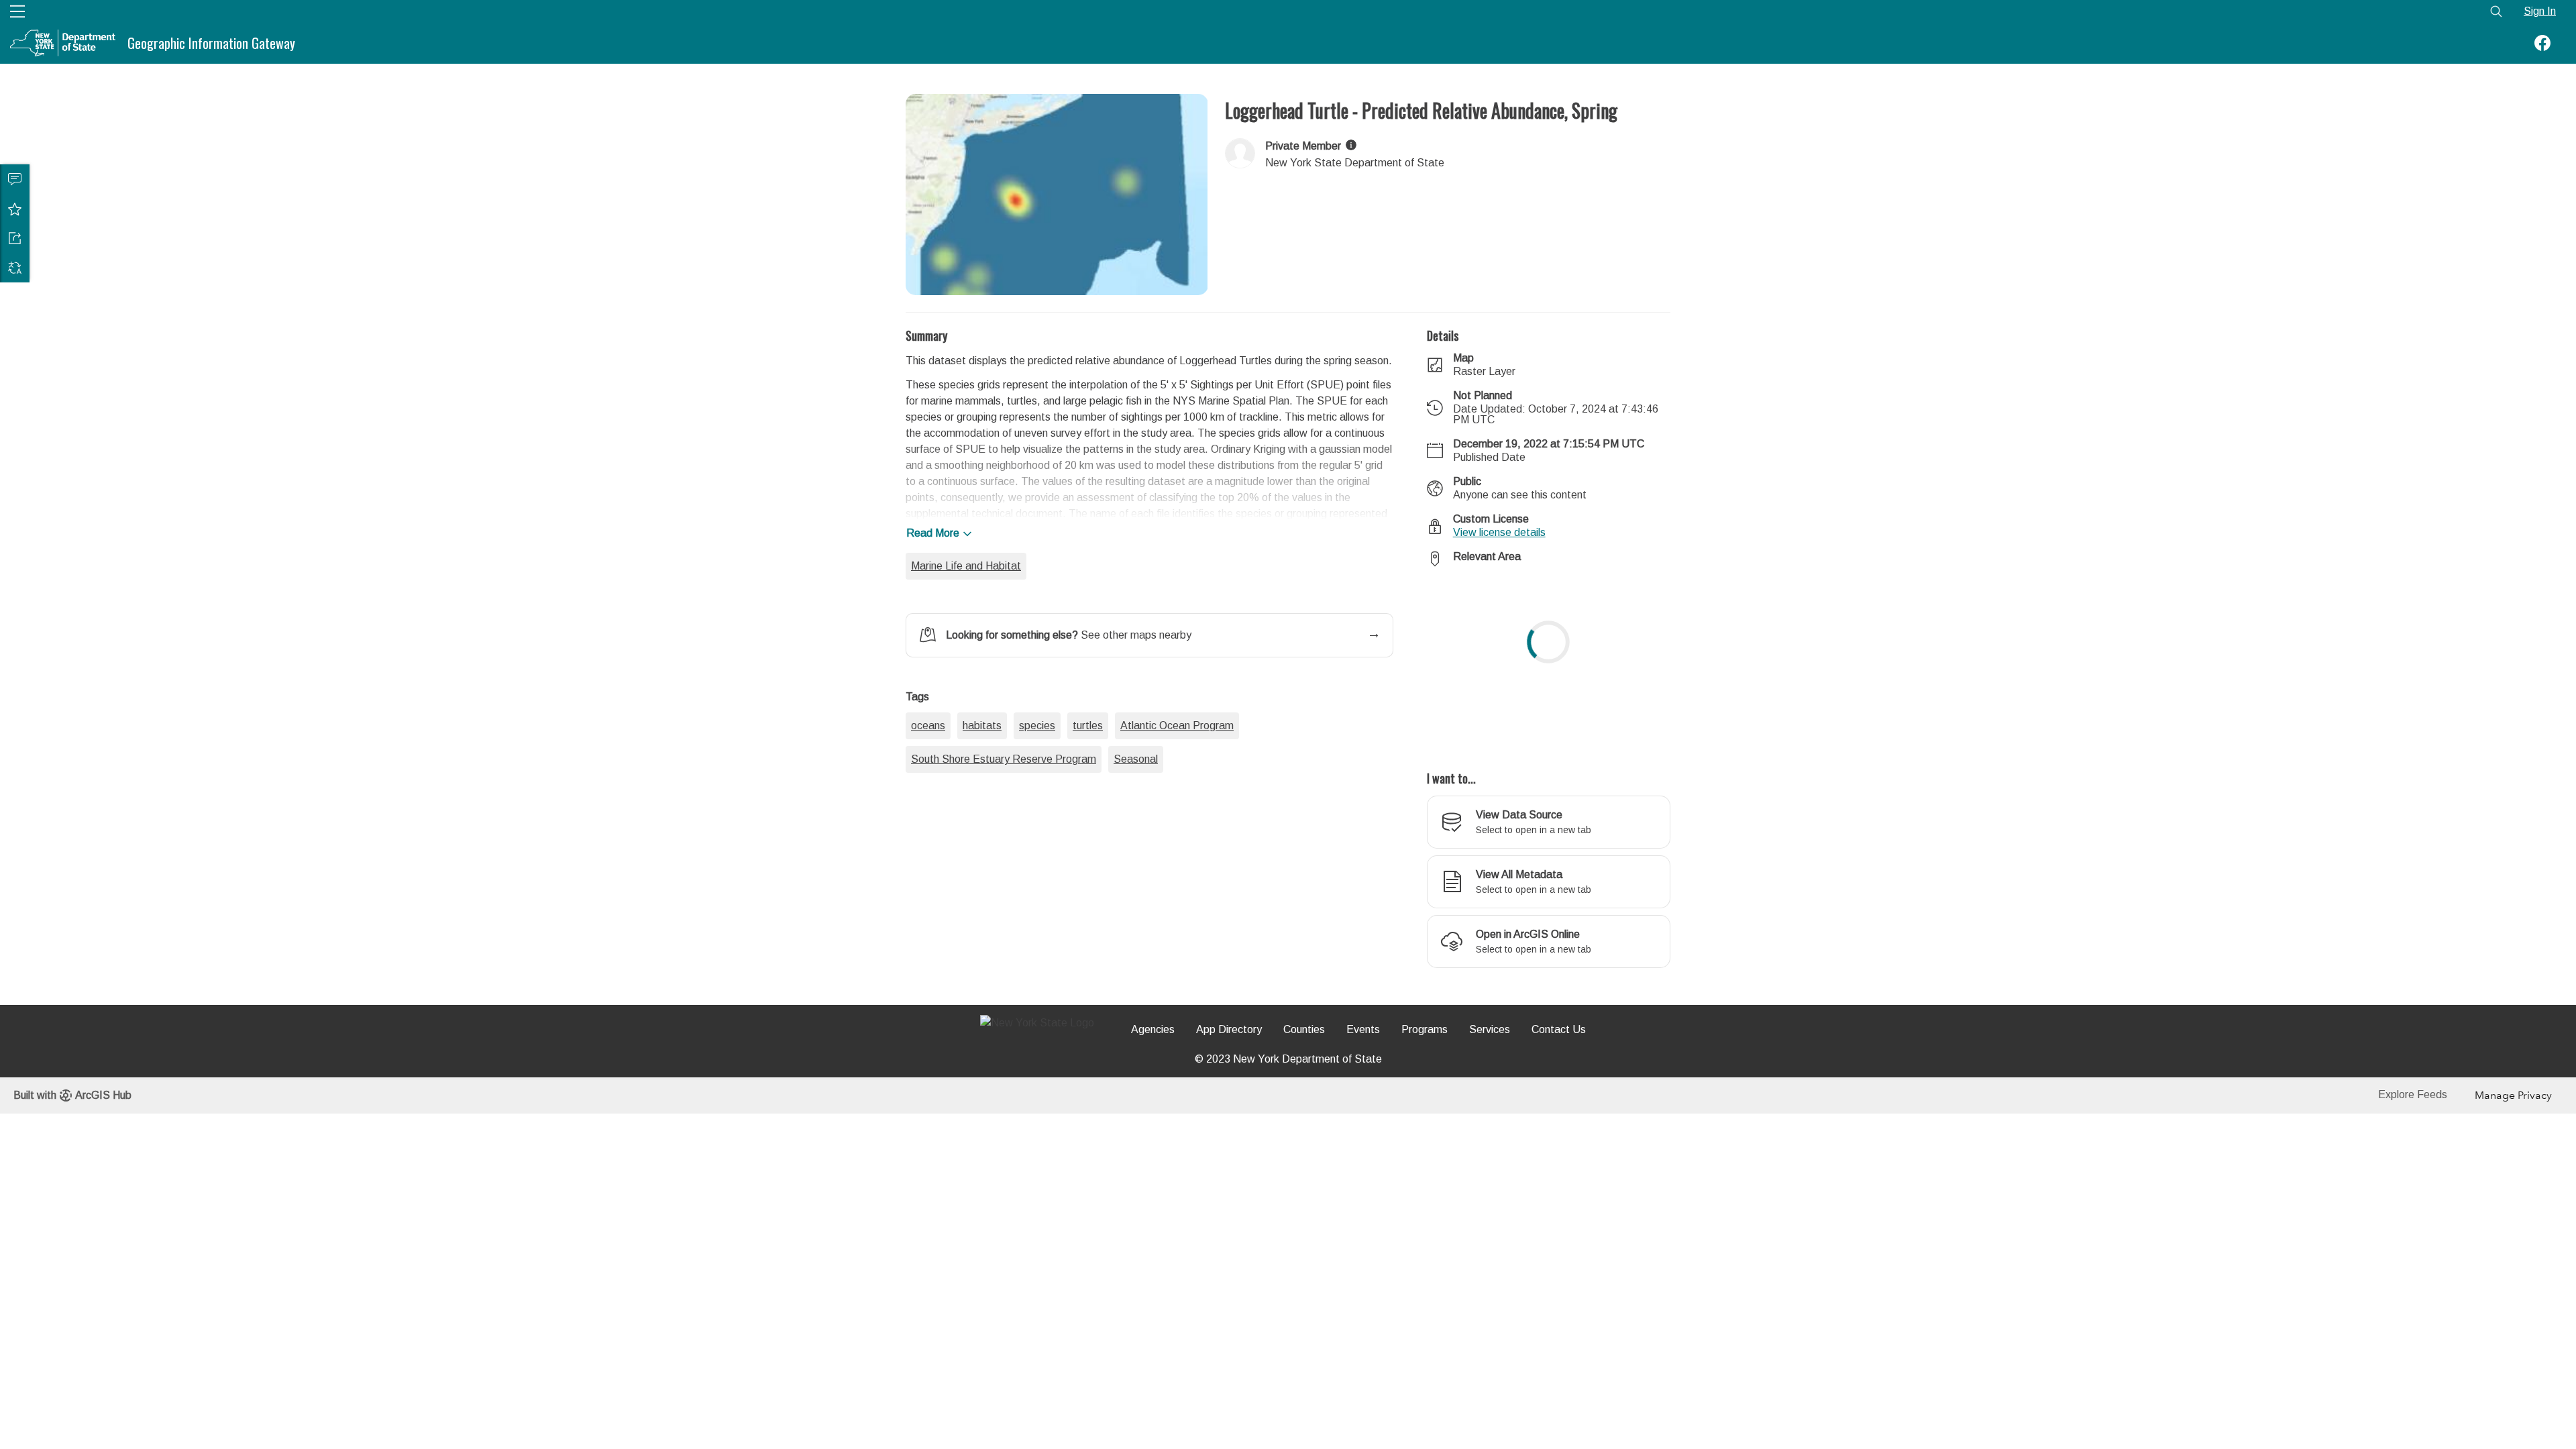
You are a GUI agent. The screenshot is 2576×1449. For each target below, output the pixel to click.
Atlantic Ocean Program (1177, 802)
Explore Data (479, 43)
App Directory (1229, 1029)
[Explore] (1549, 661)
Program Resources (772, 43)
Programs (1425, 1029)
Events (1363, 1029)
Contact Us (1559, 1029)
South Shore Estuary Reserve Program (1004, 836)
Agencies (1153, 1029)
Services (1490, 1029)
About (336, 43)
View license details (1499, 532)
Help (850, 43)
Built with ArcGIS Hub (72, 1095)
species (1037, 802)
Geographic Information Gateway (211, 43)
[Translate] (15, 268)
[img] (1351, 145)
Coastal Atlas (673, 43)
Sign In (2540, 11)
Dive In (547, 43)
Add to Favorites (15, 209)
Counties (1304, 1029)
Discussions (15, 179)
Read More (933, 533)
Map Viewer (399, 43)
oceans (928, 802)
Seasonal (1136, 836)
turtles (1088, 802)
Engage (602, 43)
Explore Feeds (2413, 1094)
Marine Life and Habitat (966, 566)
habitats (982, 802)
